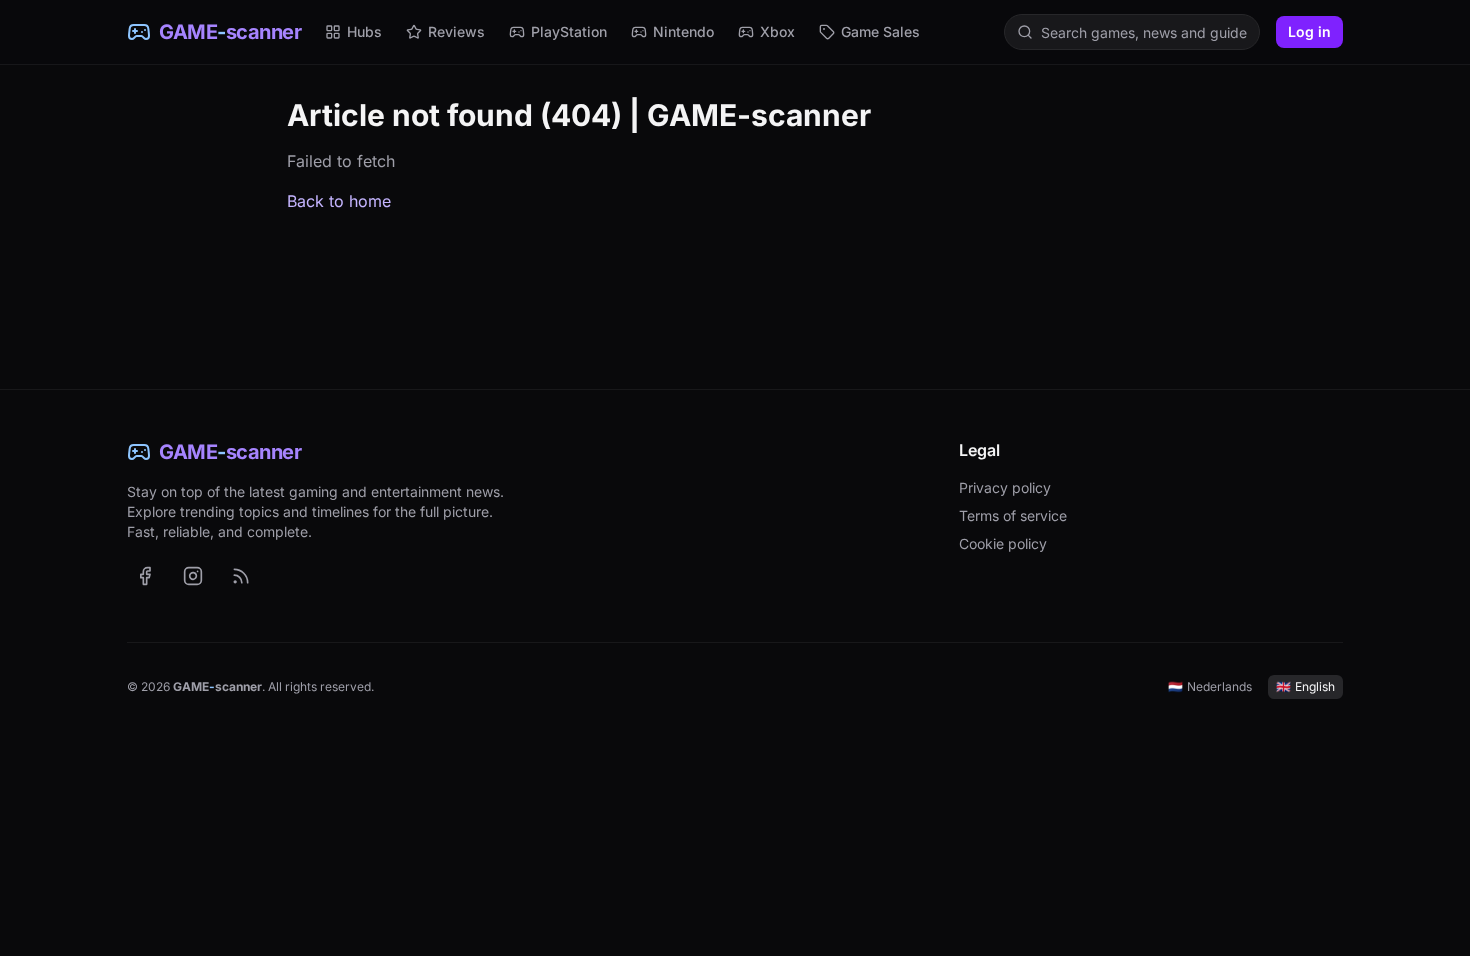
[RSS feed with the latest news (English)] (241, 576)
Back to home (339, 201)
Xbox (777, 31)
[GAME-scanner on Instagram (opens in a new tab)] (193, 576)
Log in (1309, 31)
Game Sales (880, 31)
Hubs (364, 31)
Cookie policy (1003, 543)
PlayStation (569, 31)
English (1305, 686)
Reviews (456, 31)
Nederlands (1210, 686)
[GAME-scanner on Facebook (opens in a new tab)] (145, 576)
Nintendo (683, 31)
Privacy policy (1005, 487)
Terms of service (1013, 515)
